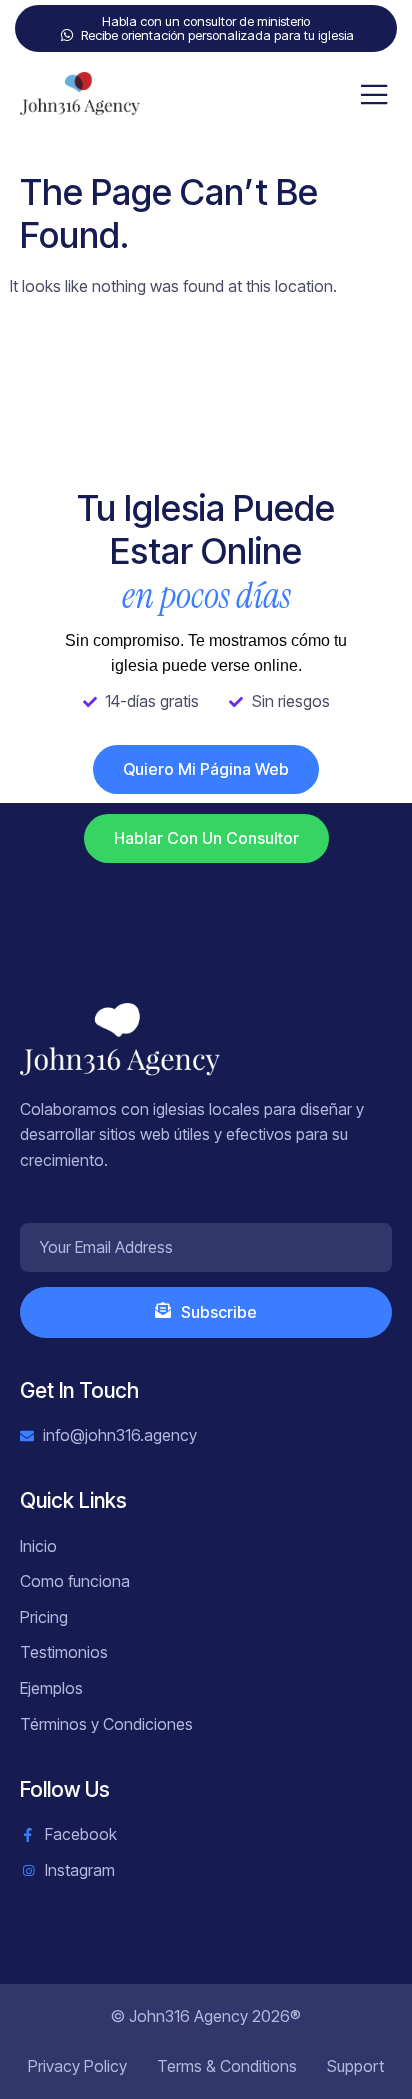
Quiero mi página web (206, 769)
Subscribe (219, 1312)
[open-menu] (374, 96)
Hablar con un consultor (206, 838)
